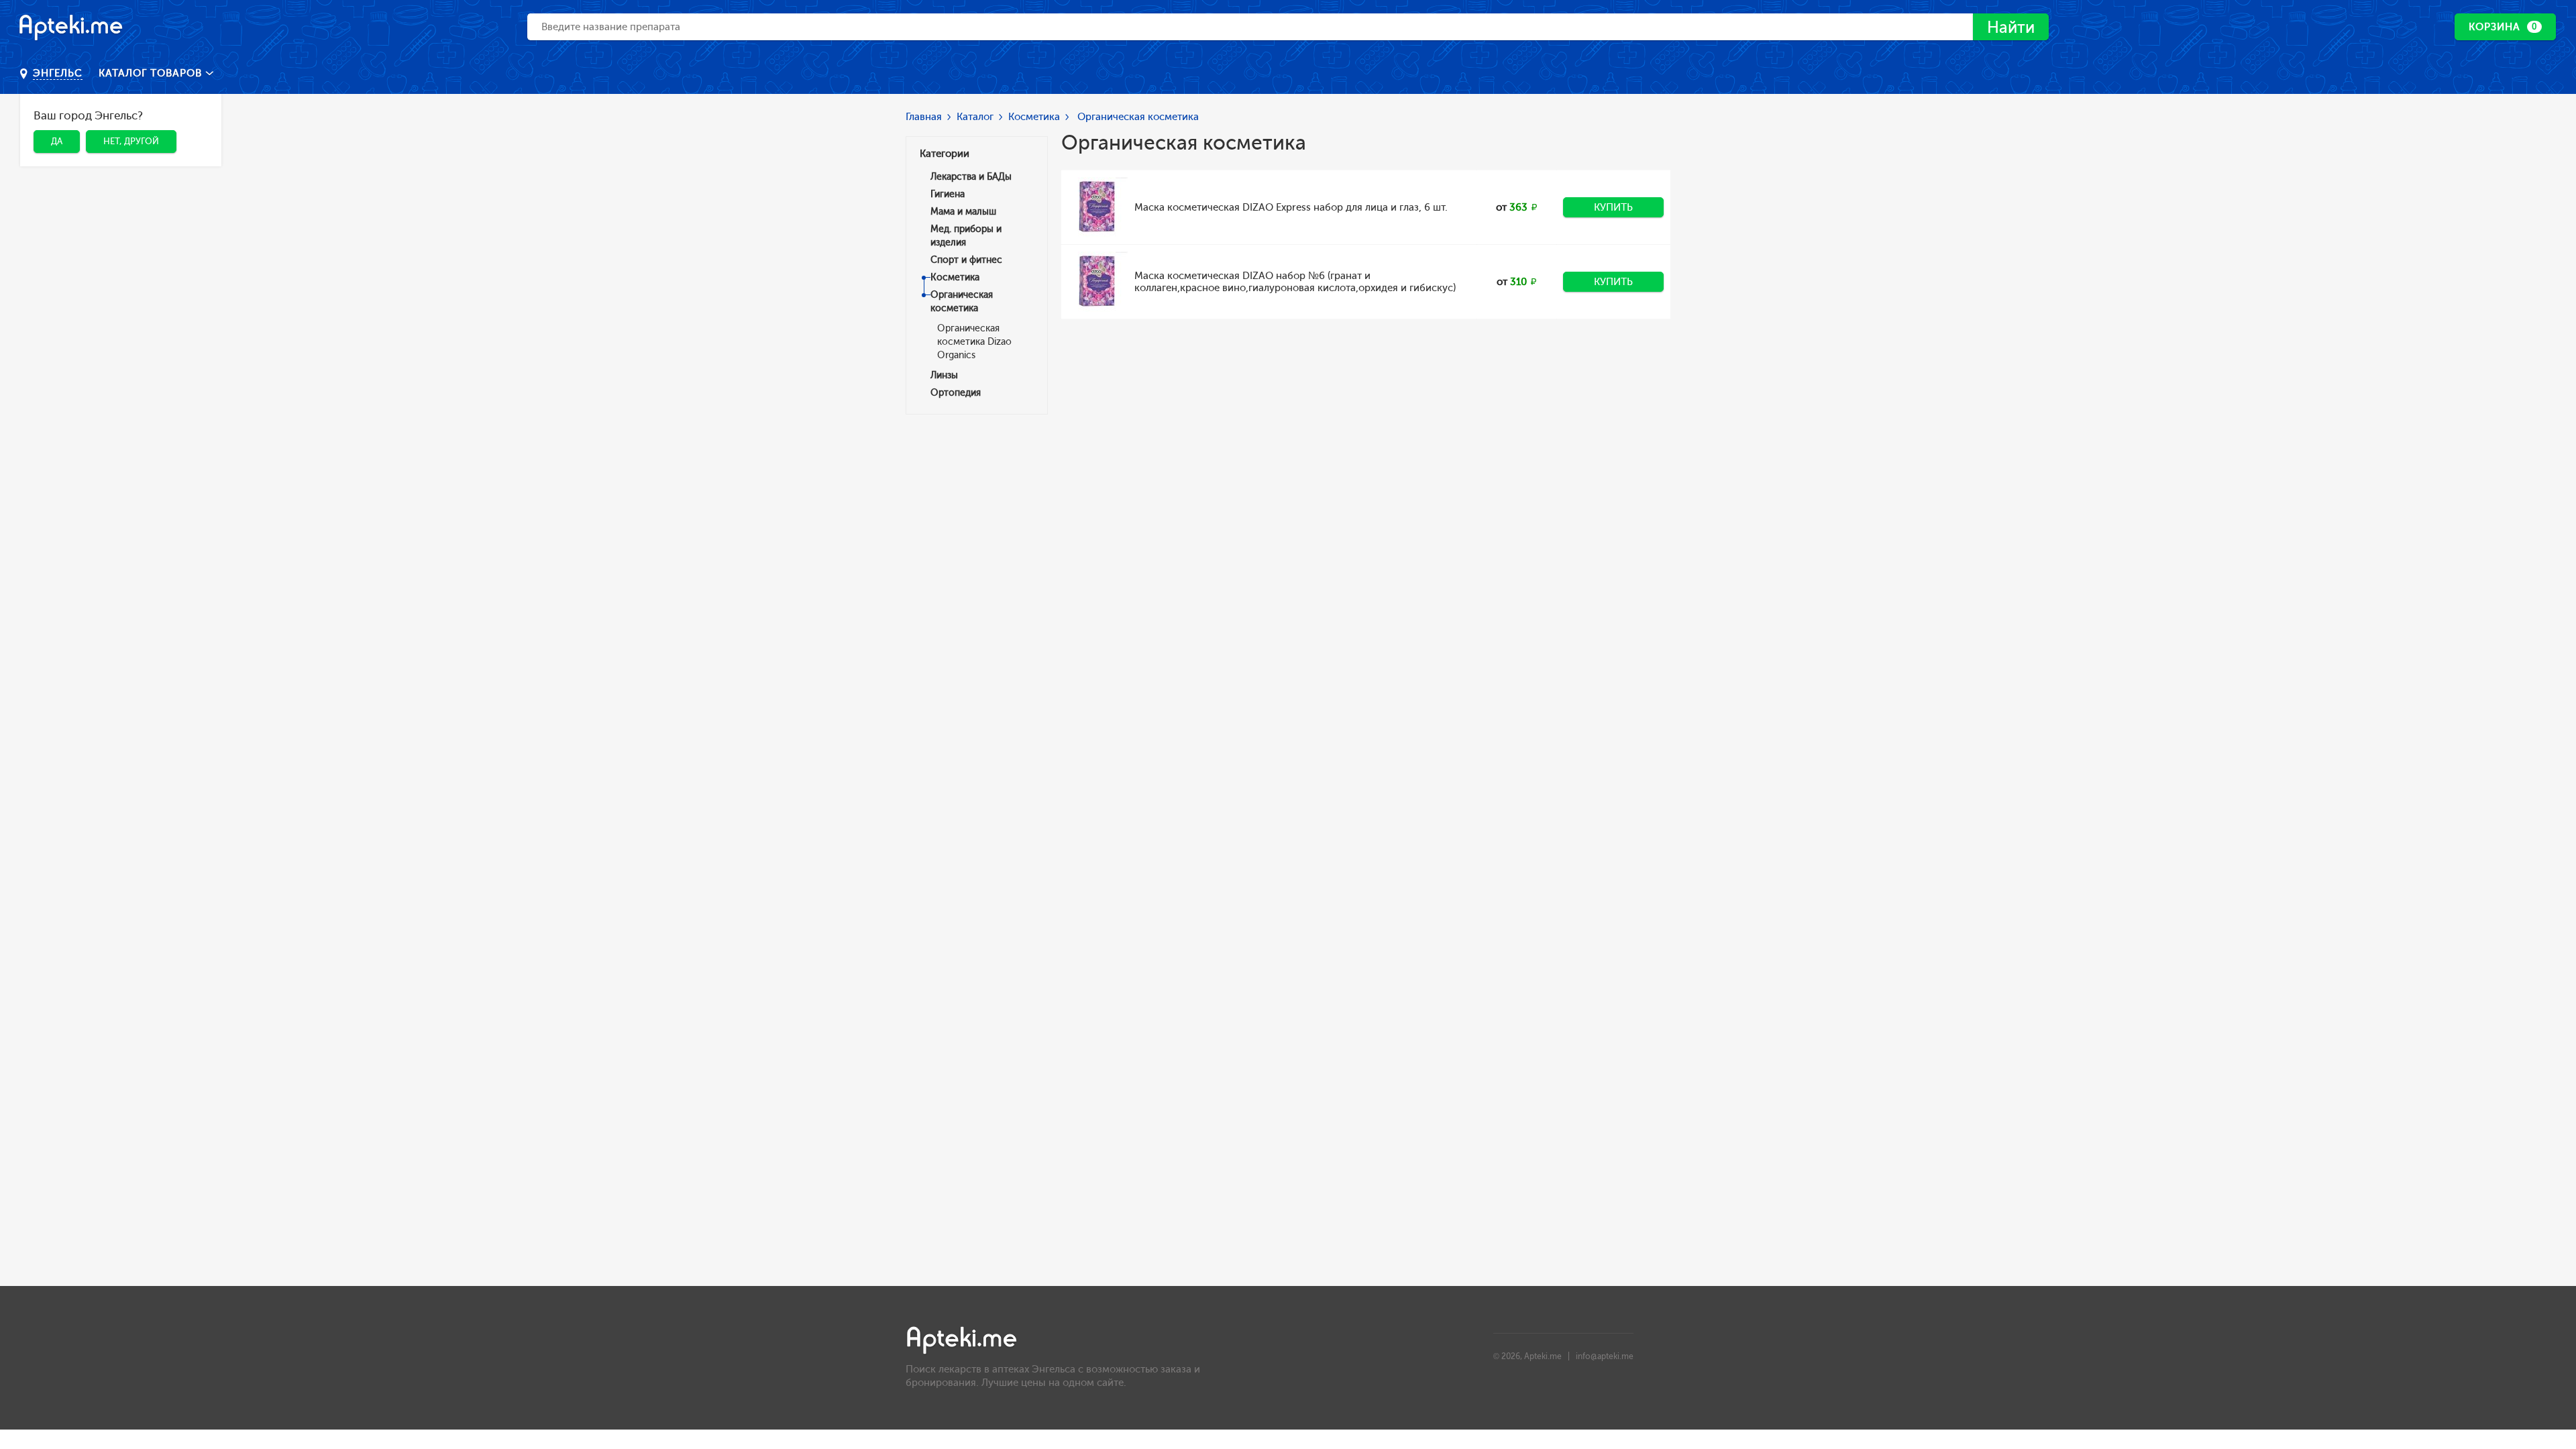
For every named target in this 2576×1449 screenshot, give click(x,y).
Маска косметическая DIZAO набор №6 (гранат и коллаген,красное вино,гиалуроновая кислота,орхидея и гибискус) (1295, 282)
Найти (2011, 27)
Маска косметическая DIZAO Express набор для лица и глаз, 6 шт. (1291, 207)
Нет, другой (131, 141)
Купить (1613, 207)
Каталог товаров (152, 73)
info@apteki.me (1605, 1356)
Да (57, 141)
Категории (945, 154)
